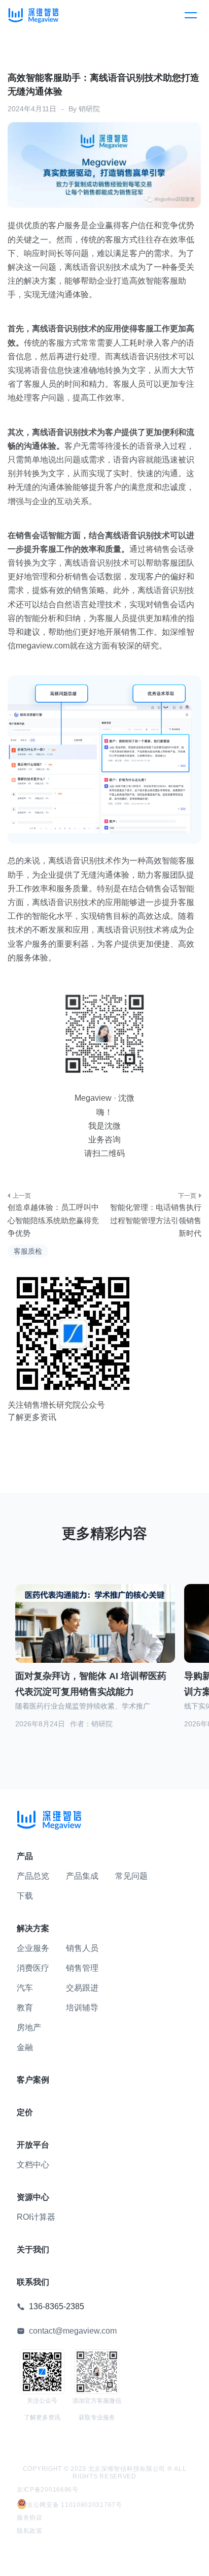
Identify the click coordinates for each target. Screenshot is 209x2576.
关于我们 (33, 2249)
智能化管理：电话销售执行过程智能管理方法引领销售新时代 (156, 1220)
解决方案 (33, 1928)
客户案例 (33, 2080)
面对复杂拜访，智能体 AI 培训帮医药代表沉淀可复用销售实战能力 (91, 1684)
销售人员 (82, 1948)
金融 (25, 2047)
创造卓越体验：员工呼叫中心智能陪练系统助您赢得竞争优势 (53, 1220)
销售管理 (82, 1968)
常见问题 (131, 1876)
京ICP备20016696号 (48, 2490)
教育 (25, 2008)
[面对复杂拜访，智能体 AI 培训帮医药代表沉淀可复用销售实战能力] (95, 1630)
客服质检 (28, 1251)
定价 (25, 2112)
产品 (25, 1856)
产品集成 (82, 1876)
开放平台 (33, 2145)
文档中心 (33, 2165)
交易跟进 (82, 1988)
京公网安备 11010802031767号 (75, 2505)
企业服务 (33, 1948)
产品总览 (33, 1876)
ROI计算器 (36, 2217)
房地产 (29, 2027)
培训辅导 (82, 2008)
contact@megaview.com (73, 2331)
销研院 (89, 109)
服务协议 (30, 2518)
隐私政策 (30, 2531)
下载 (25, 1896)
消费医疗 (33, 1968)
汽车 (25, 1988)
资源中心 (33, 2197)
